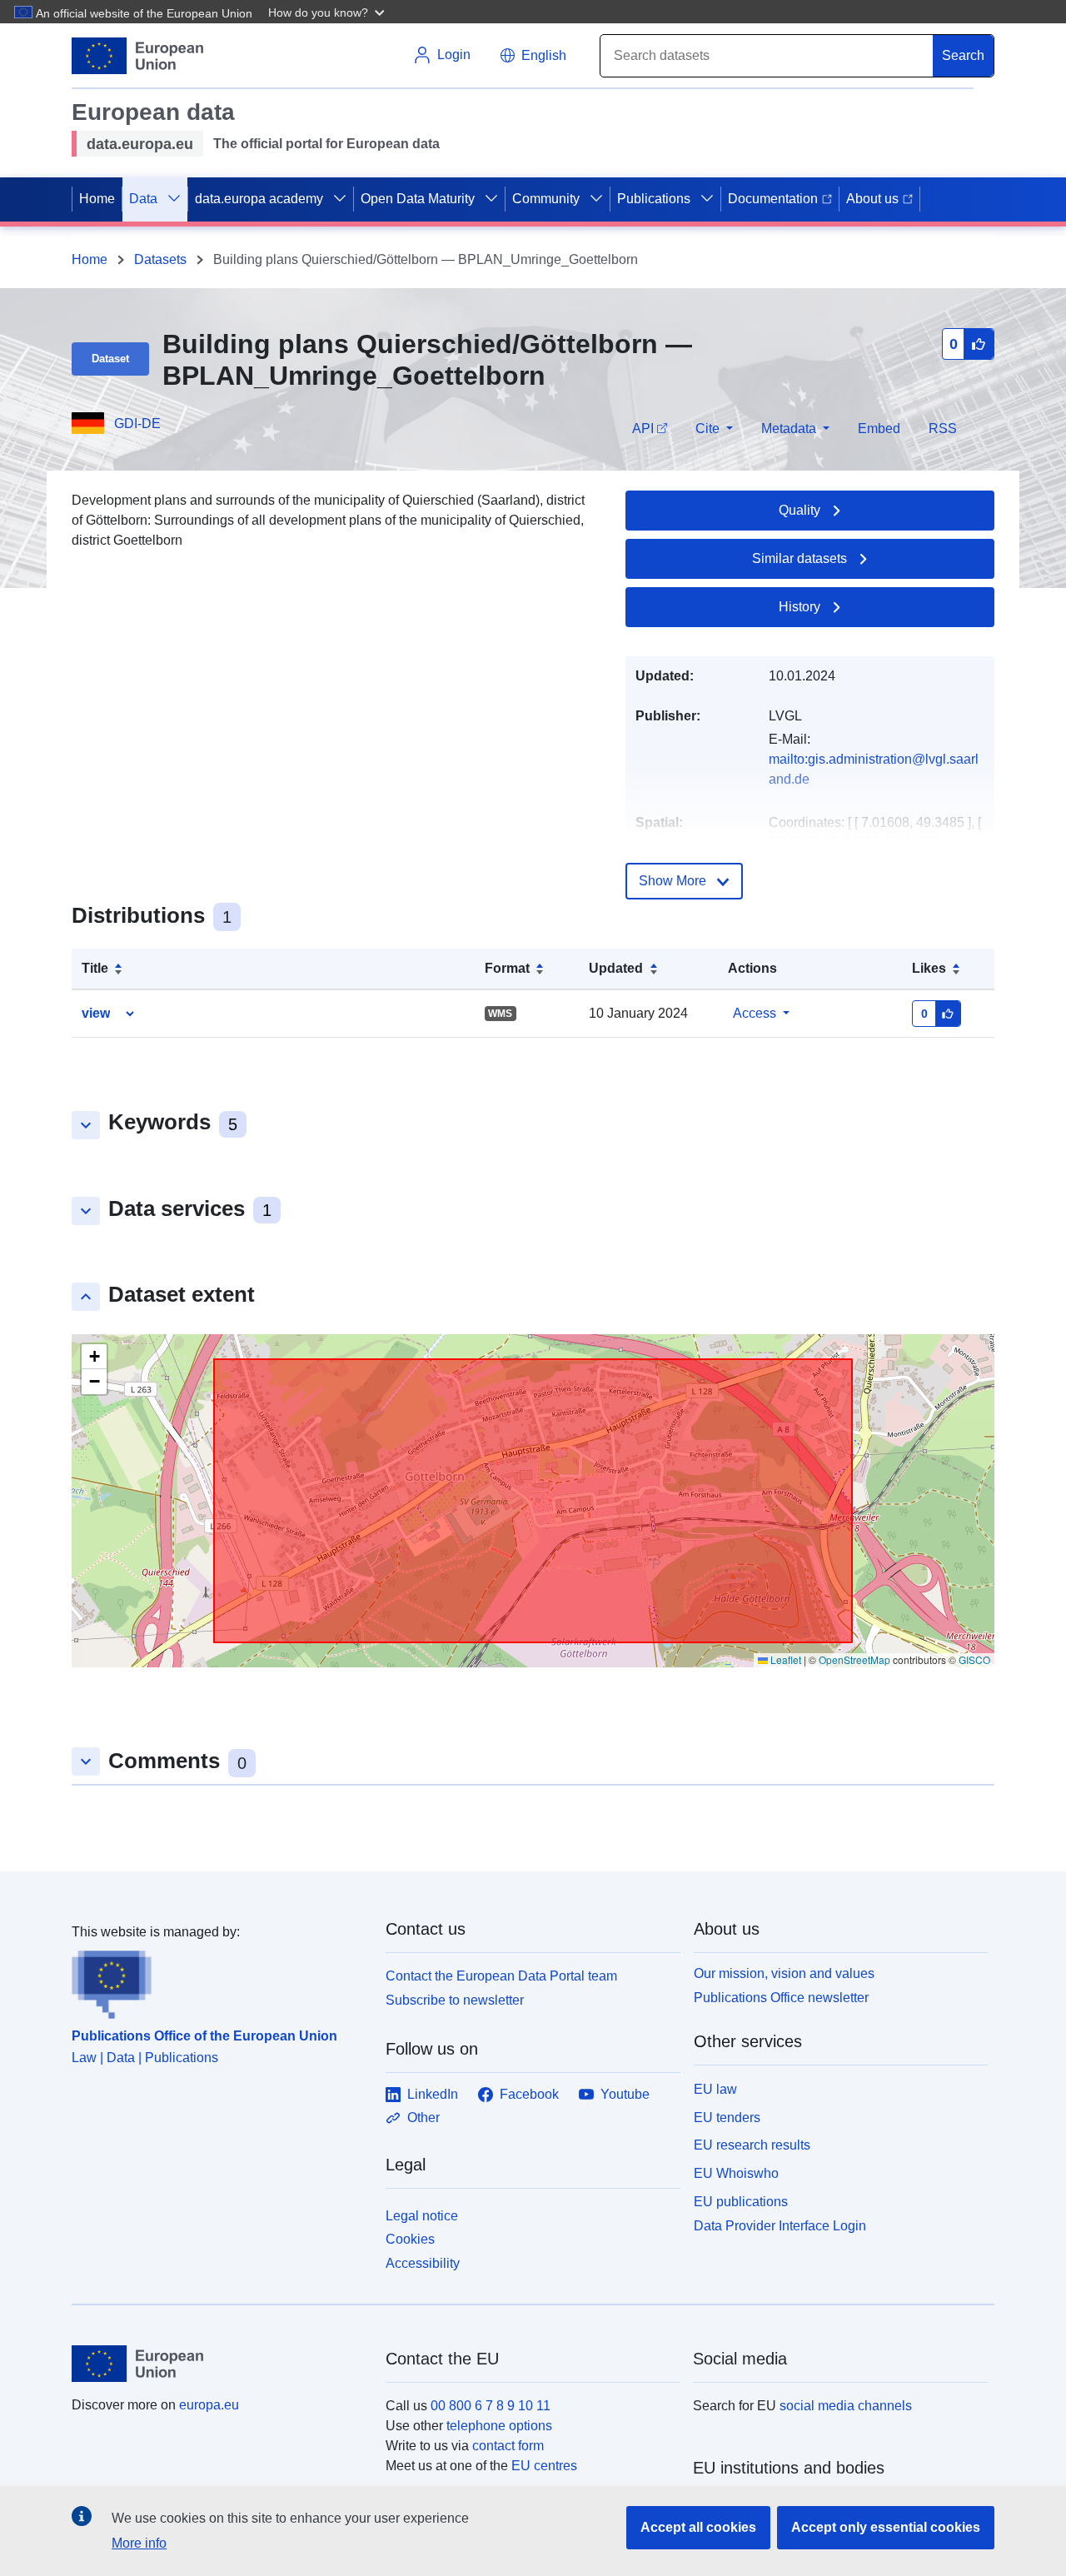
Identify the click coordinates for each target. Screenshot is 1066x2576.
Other (423, 2118)
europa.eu (209, 2405)
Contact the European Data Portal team (501, 1976)
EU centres (544, 2466)
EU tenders (727, 2118)
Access (755, 1013)
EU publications (741, 2202)
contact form (508, 2446)
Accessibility (423, 2263)
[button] (328, 12)
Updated (616, 968)
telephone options (499, 2426)
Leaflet (785, 1659)
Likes (929, 968)
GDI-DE (137, 424)
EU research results (752, 2145)
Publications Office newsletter (781, 1998)
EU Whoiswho (736, 2173)
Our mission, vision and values (784, 1973)
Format (507, 968)
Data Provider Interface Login (780, 2225)
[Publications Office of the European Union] (219, 1981)
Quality (799, 510)
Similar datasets (799, 558)
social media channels (846, 2406)
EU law (715, 2089)
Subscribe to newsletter (455, 2000)
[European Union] (219, 2364)
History (799, 607)
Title (95, 968)
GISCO (974, 1659)
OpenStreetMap (854, 1659)
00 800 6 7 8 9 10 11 (491, 2406)
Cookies (410, 2239)
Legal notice (422, 2216)
